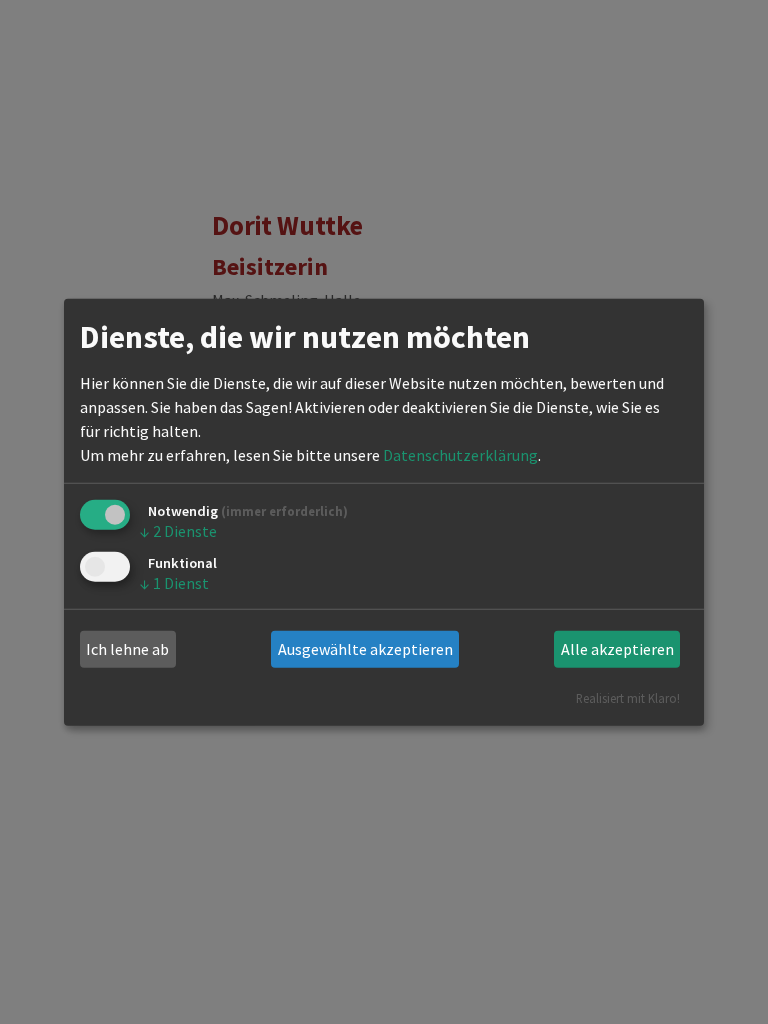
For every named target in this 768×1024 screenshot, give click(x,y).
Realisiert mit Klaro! (628, 697)
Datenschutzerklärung (460, 455)
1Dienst (174, 583)
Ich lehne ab (127, 649)
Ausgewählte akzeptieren (365, 649)
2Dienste (178, 531)
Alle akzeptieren (617, 649)
